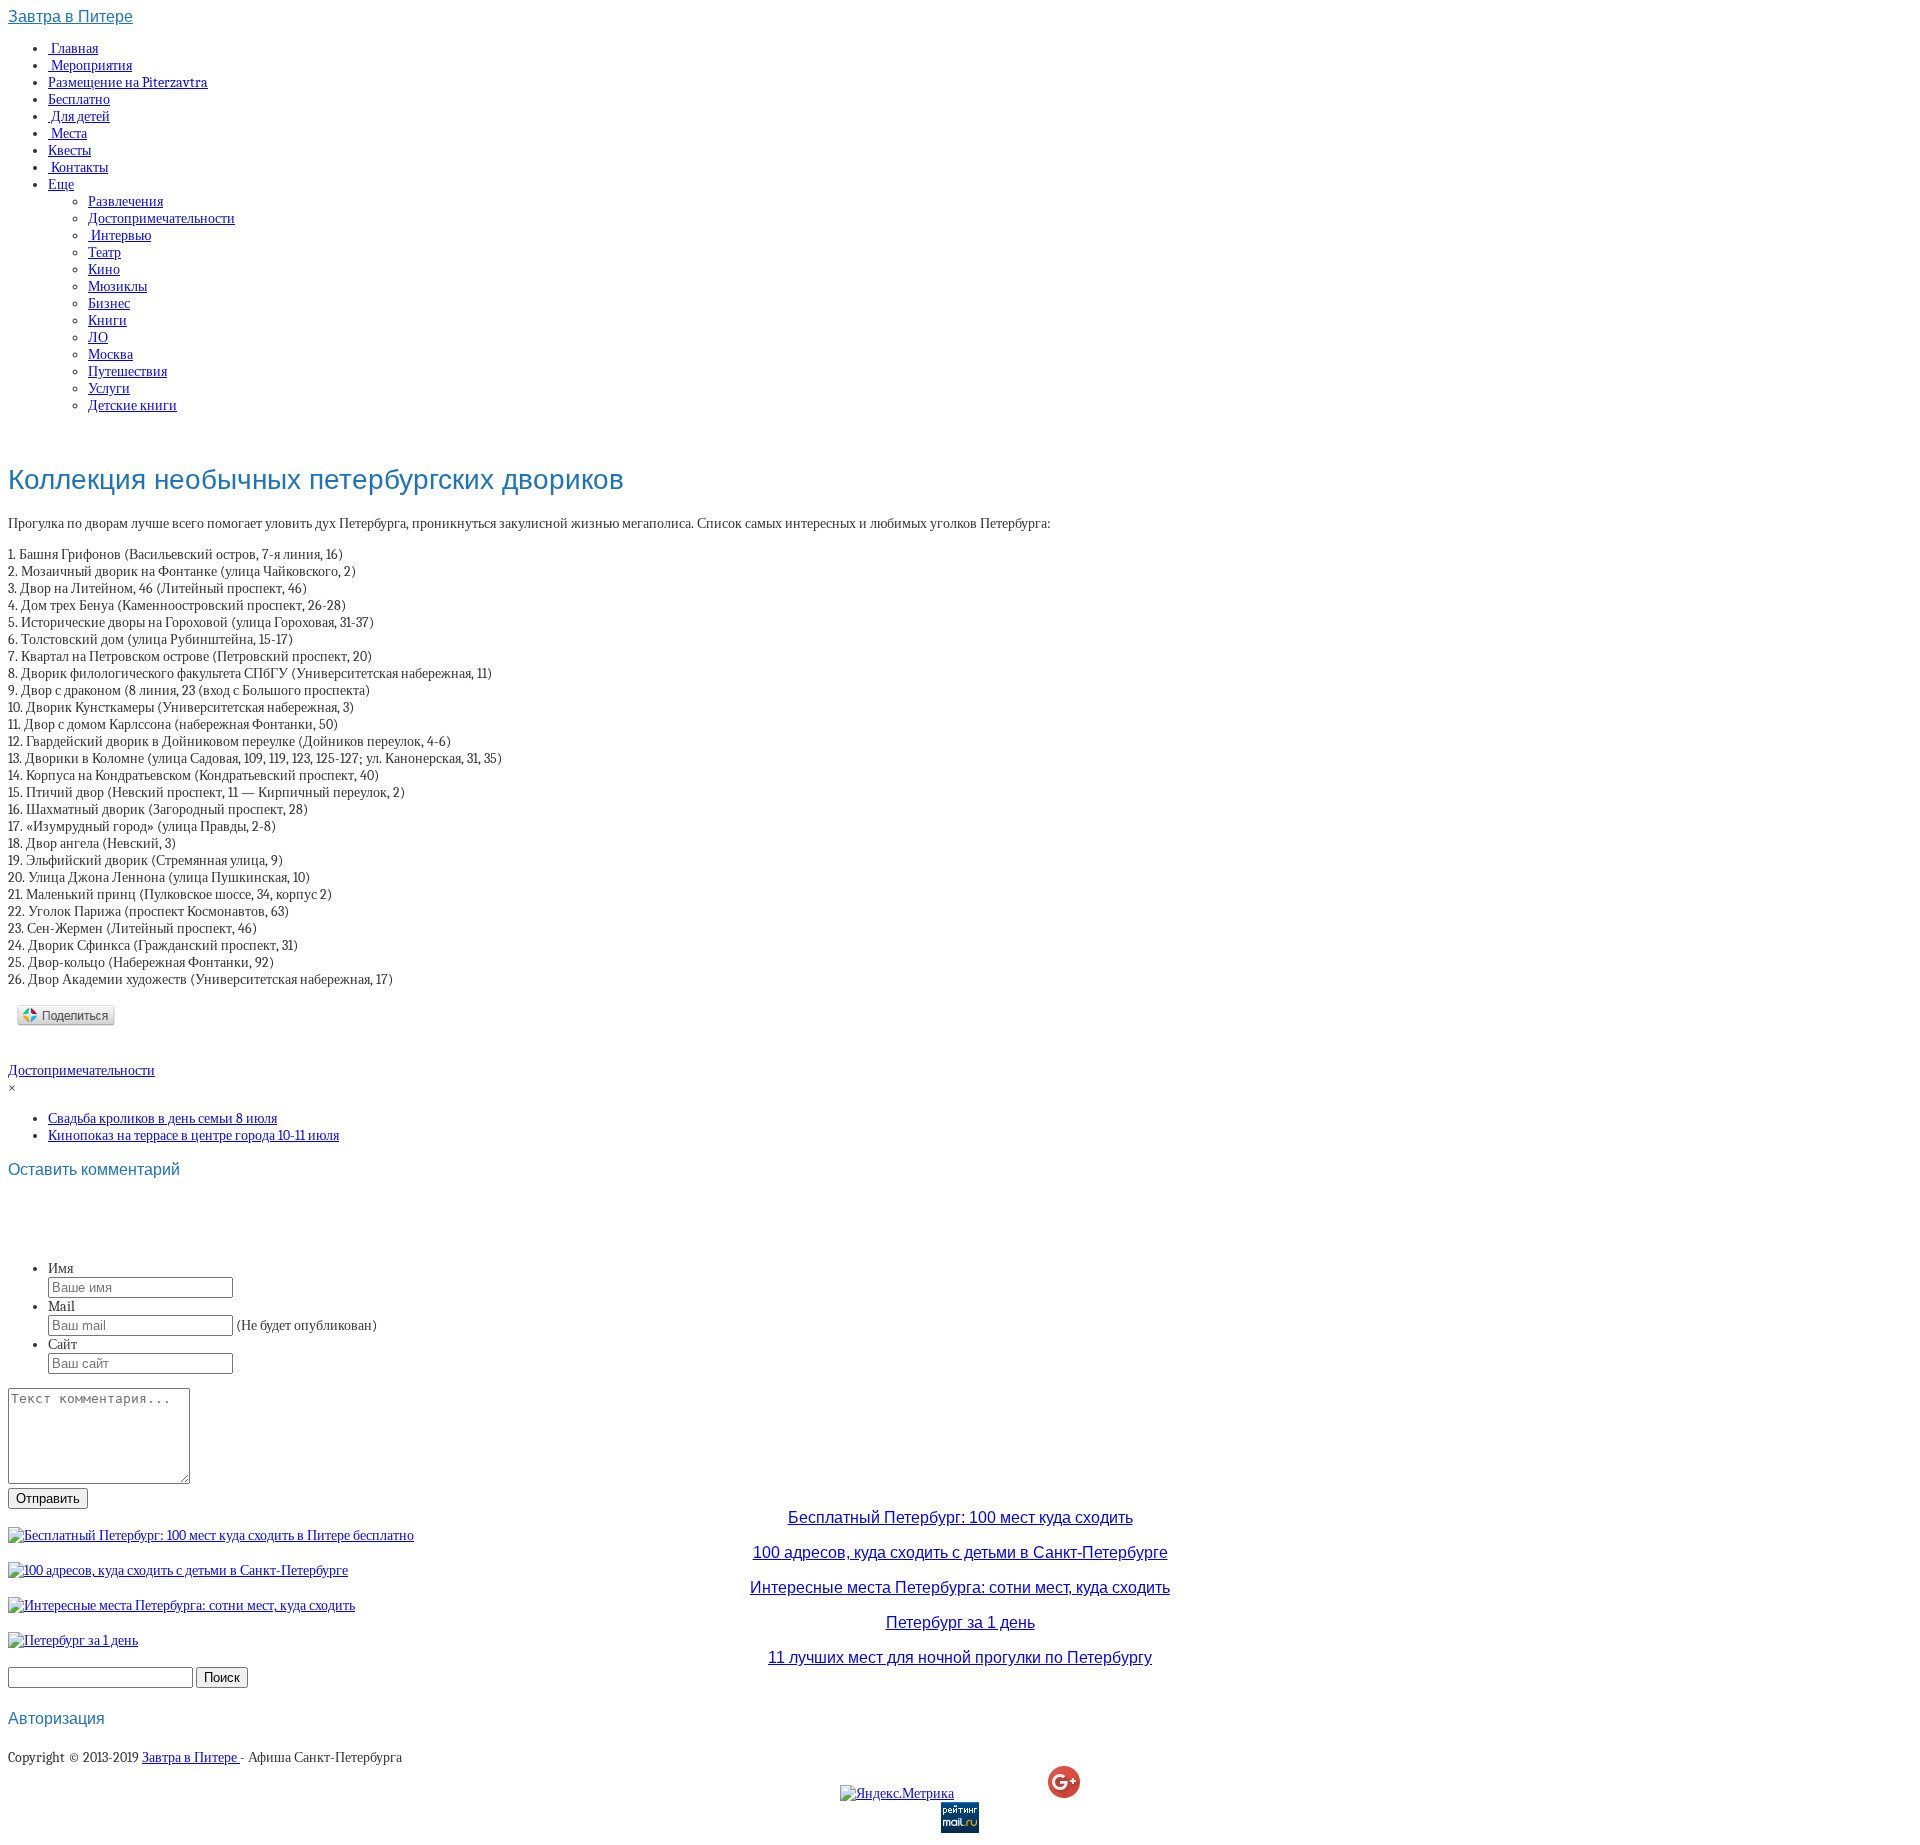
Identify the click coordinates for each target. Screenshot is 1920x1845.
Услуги (109, 388)
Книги (107, 320)
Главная (73, 48)
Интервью (119, 235)
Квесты (69, 150)
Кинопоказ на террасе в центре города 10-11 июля (193, 1135)
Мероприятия (90, 65)
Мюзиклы (117, 286)
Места (67, 133)
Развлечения (125, 201)
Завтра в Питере (70, 16)
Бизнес (109, 303)
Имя (60, 1268)
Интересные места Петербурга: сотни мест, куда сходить (960, 1587)
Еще (61, 184)
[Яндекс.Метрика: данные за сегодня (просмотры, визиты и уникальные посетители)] (897, 1793)
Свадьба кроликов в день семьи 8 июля (162, 1118)
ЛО (98, 337)
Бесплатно (79, 99)
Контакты (78, 167)
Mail (61, 1306)
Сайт (62, 1344)
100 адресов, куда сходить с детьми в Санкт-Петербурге (960, 1552)
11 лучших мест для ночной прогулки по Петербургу (960, 1657)
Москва (110, 354)
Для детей (79, 116)
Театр (104, 252)
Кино (104, 269)
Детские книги (132, 405)
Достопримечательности (161, 218)
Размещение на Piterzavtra (128, 82)
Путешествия (127, 371)
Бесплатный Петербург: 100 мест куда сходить (960, 1517)
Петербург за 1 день (960, 1622)
